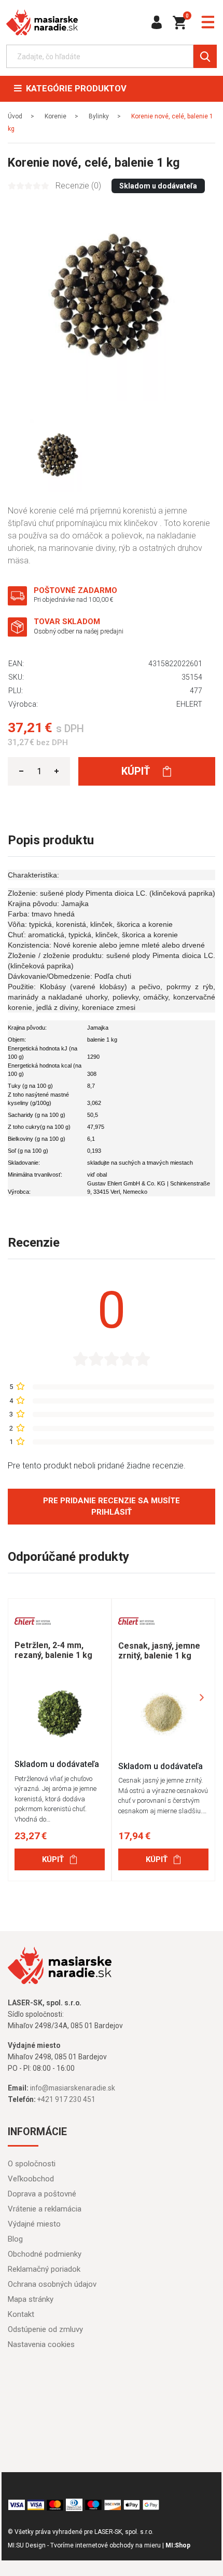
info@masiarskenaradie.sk (73, 2088)
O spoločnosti (32, 2164)
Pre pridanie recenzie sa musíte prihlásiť (112, 1507)
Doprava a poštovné (42, 2194)
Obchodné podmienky (45, 2254)
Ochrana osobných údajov (52, 2284)
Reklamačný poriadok (44, 2269)
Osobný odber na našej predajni (79, 631)
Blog (15, 2239)
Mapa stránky (31, 2299)
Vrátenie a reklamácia (45, 2209)
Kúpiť (137, 771)
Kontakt (21, 2314)
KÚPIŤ (53, 1859)
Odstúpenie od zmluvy (45, 2329)
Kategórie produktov (74, 89)
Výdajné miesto (34, 2224)
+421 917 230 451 (66, 2099)
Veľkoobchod (31, 2179)
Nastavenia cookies (41, 2344)
